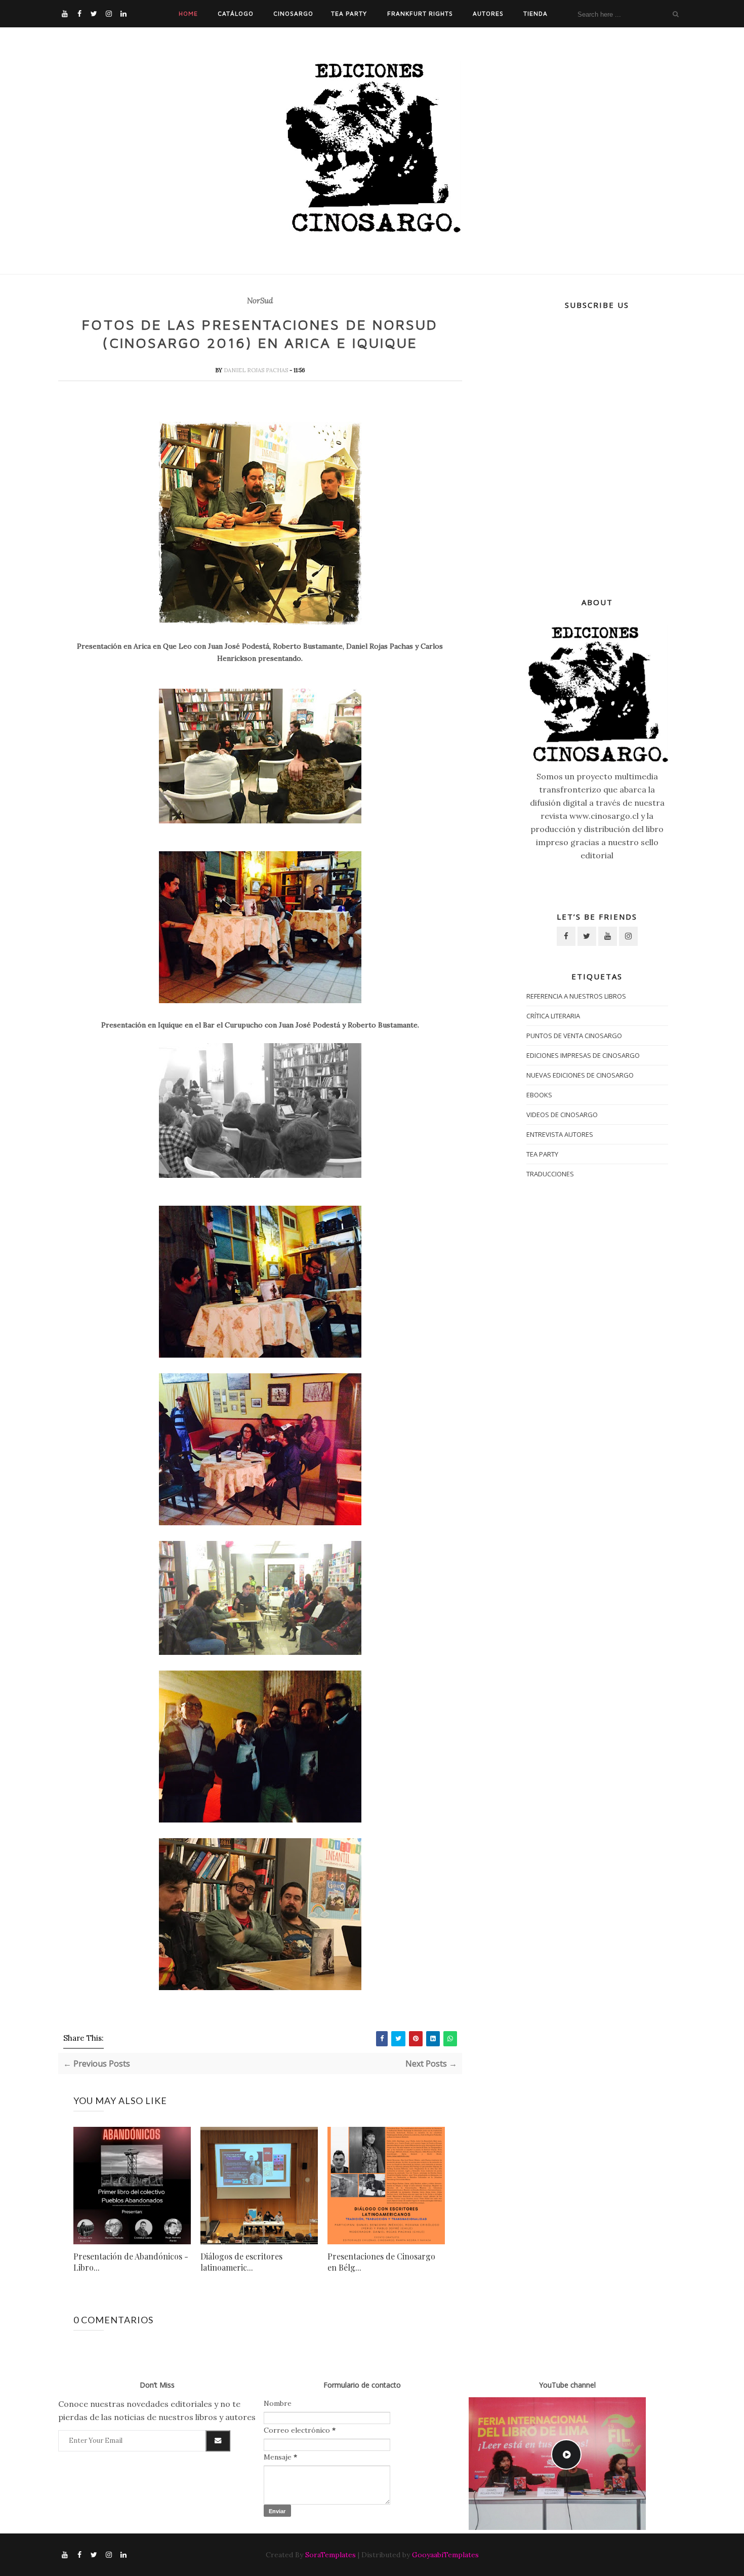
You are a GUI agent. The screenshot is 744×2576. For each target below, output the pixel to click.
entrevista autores (560, 1134)
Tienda (535, 13)
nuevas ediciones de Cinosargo (580, 1075)
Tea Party (349, 13)
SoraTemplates (330, 2555)
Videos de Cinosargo (562, 1115)
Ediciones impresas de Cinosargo (583, 1055)
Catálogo (236, 13)
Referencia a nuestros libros (576, 996)
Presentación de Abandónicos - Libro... (131, 2262)
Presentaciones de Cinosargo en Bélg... (381, 2262)
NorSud (260, 301)
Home (188, 13)
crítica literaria (553, 1016)
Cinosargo (293, 13)
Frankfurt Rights (420, 13)
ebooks (539, 1095)
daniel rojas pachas (257, 370)
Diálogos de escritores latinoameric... (241, 2262)
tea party (542, 1154)
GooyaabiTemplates (445, 2555)
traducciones (550, 1174)
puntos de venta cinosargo (574, 1036)
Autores (488, 13)
